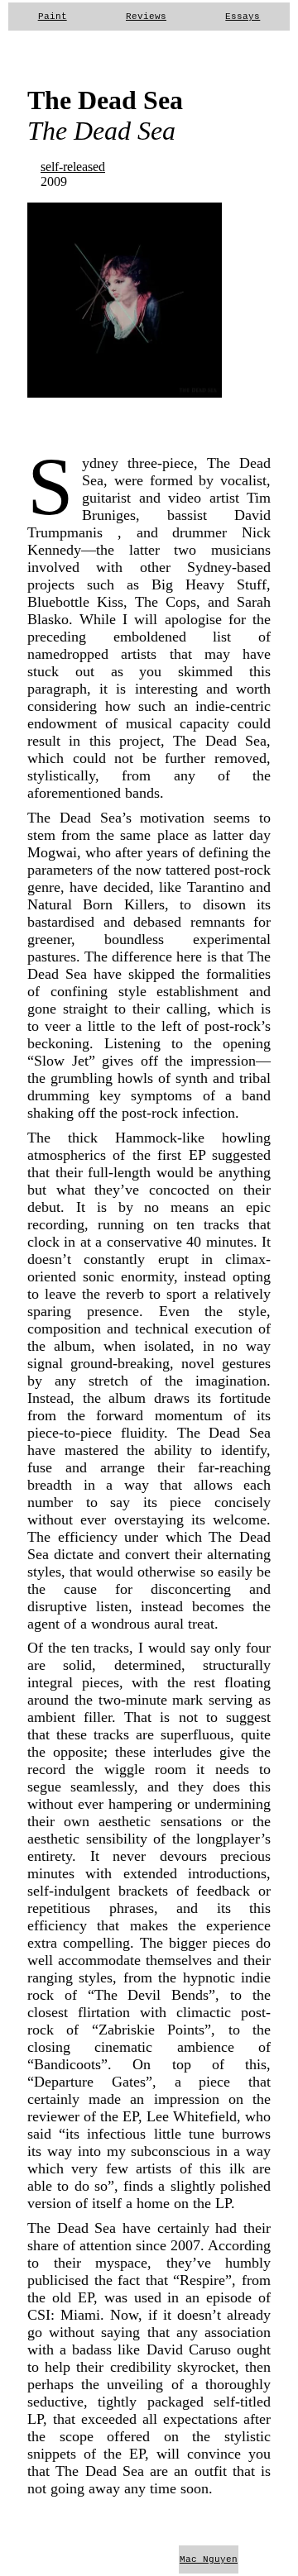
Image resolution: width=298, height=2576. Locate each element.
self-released (73, 167)
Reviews (146, 17)
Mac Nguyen (209, 2559)
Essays (243, 17)
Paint (53, 17)
